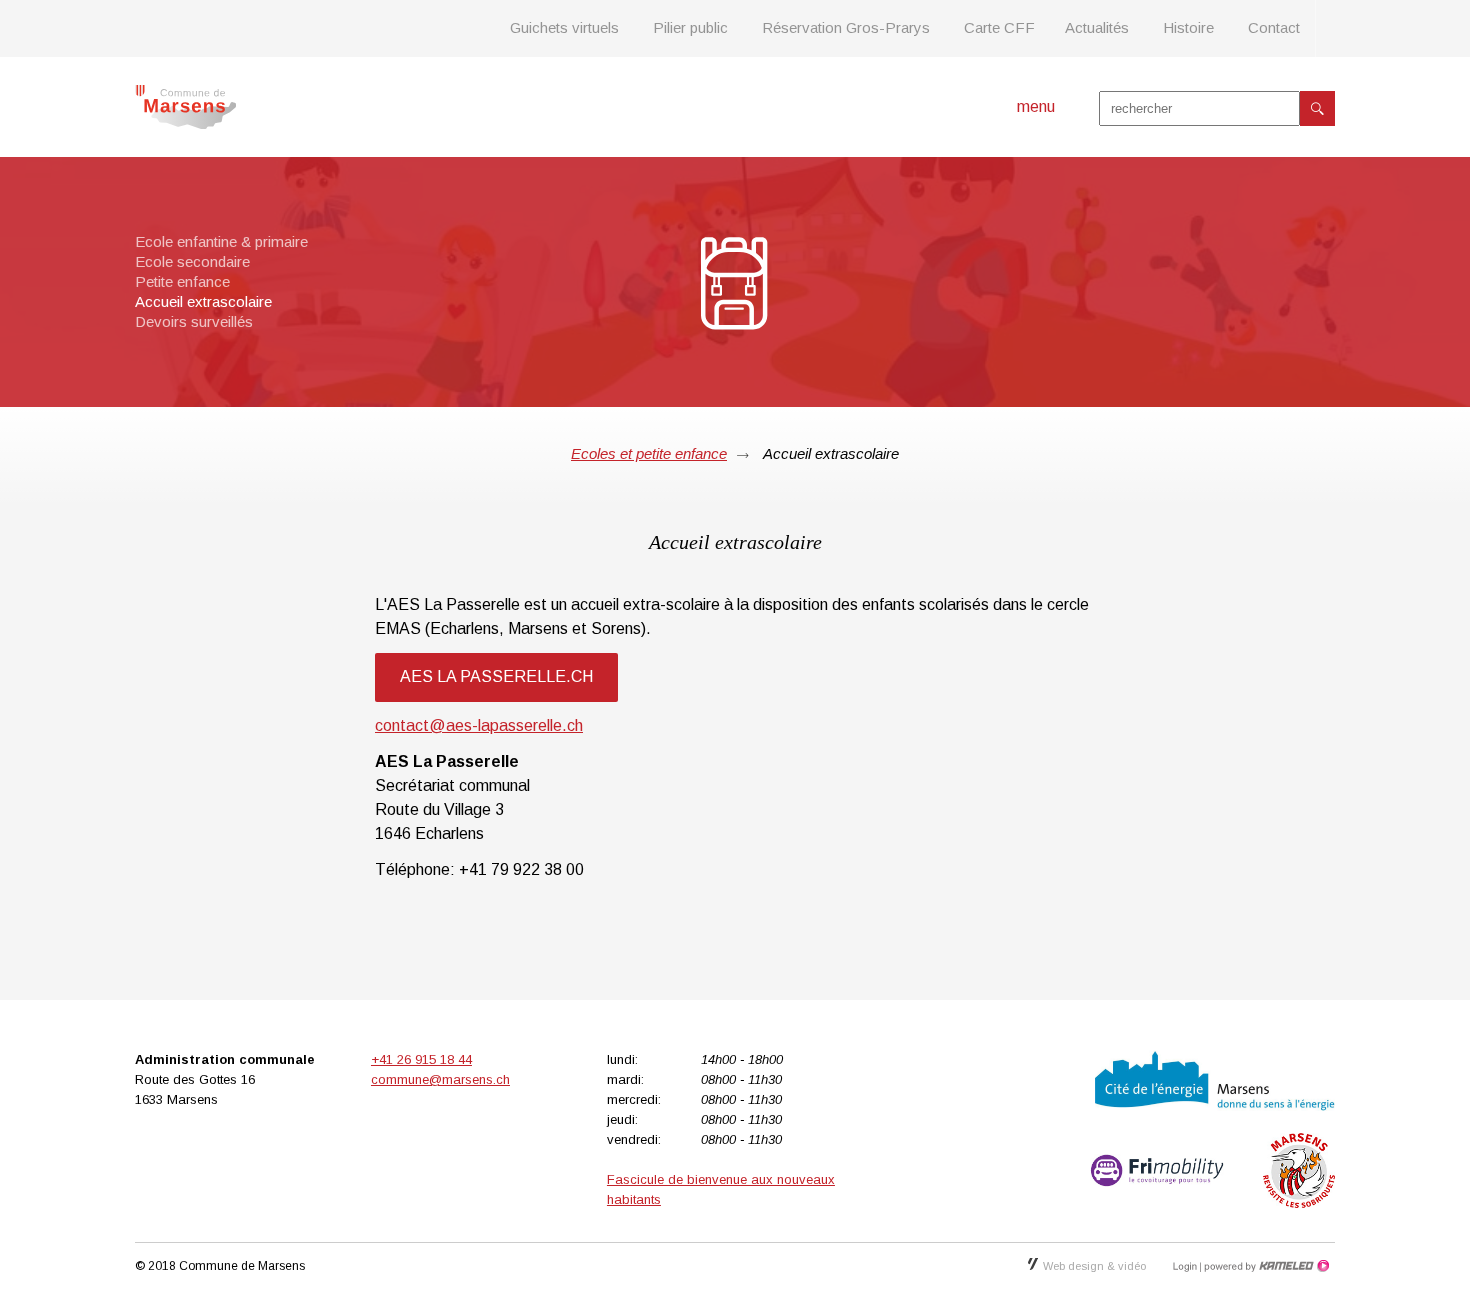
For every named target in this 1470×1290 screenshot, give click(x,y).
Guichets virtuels (564, 27)
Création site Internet (1265, 1266)
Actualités (1097, 27)
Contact (1274, 27)
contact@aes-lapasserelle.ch (479, 725)
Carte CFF (999, 27)
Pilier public (690, 27)
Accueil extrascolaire (203, 301)
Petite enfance (182, 281)
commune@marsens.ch (440, 1079)
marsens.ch (185, 107)
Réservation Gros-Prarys (846, 27)
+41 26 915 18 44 (421, 1059)
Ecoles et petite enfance (649, 453)
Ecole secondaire (192, 261)
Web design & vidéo (1094, 1266)
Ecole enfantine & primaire (221, 241)
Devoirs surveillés (194, 321)
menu (1036, 106)
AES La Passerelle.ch (496, 676)
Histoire (1188, 27)
